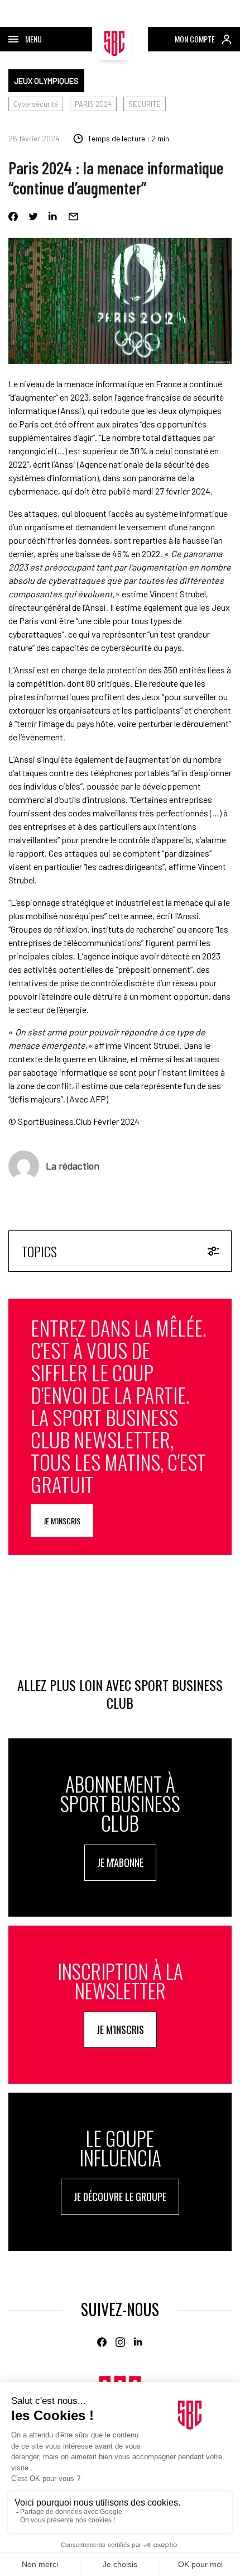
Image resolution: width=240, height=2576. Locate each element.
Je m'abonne (120, 1862)
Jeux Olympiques (46, 81)
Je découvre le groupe (120, 2197)
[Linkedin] (53, 217)
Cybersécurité (36, 104)
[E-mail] (73, 217)
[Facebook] (13, 217)
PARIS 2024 (93, 104)
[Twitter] (33, 217)
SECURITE (145, 104)
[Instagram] (120, 2342)
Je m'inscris (62, 1521)
